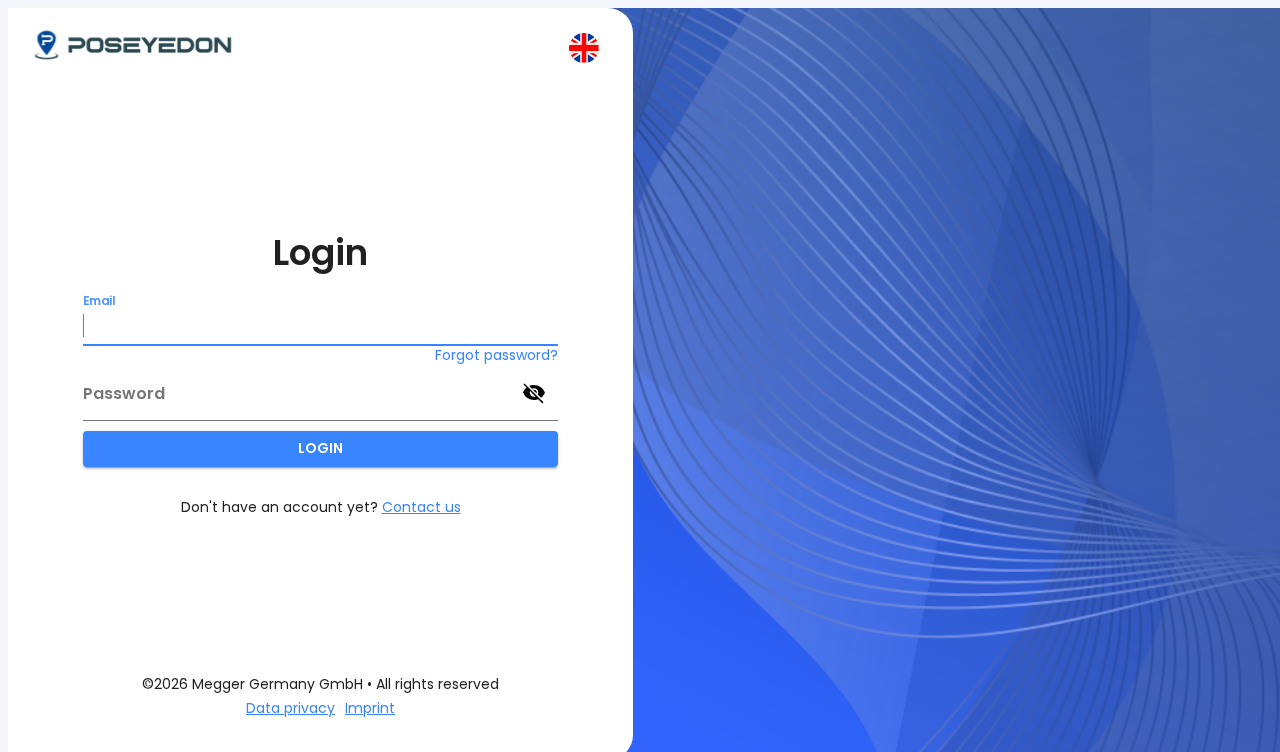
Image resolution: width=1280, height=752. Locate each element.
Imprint (370, 708)
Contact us (421, 507)
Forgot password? (496, 355)
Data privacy (290, 708)
